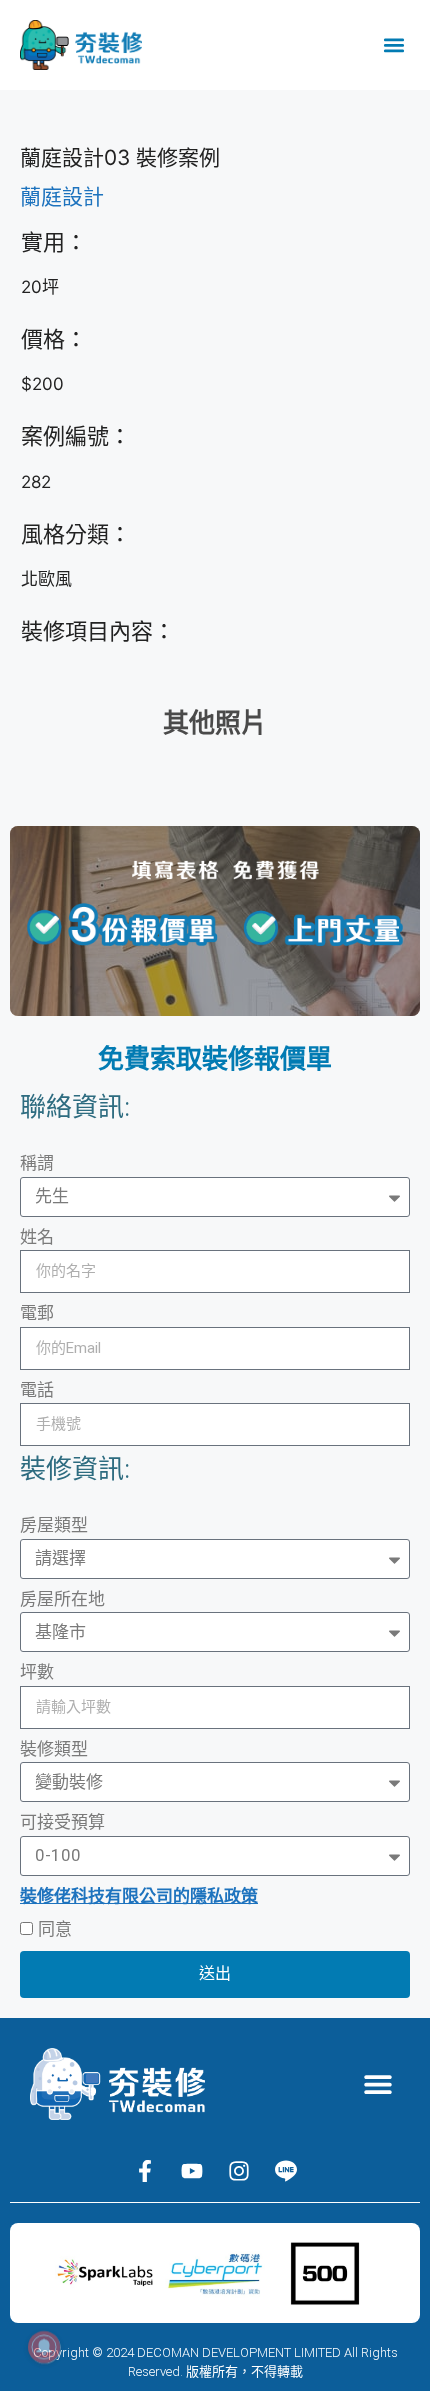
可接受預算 (62, 1822)
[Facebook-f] (145, 2171)
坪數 (37, 1672)
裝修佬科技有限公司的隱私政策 (139, 1896)
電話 (37, 1390)
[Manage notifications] (44, 2347)
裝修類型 (54, 1749)
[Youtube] (192, 2171)
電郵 (37, 1313)
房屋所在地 (62, 1599)
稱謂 (37, 1163)
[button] (393, 45)
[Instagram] (239, 2171)
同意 (55, 1929)
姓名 (37, 1237)
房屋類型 (54, 1525)
